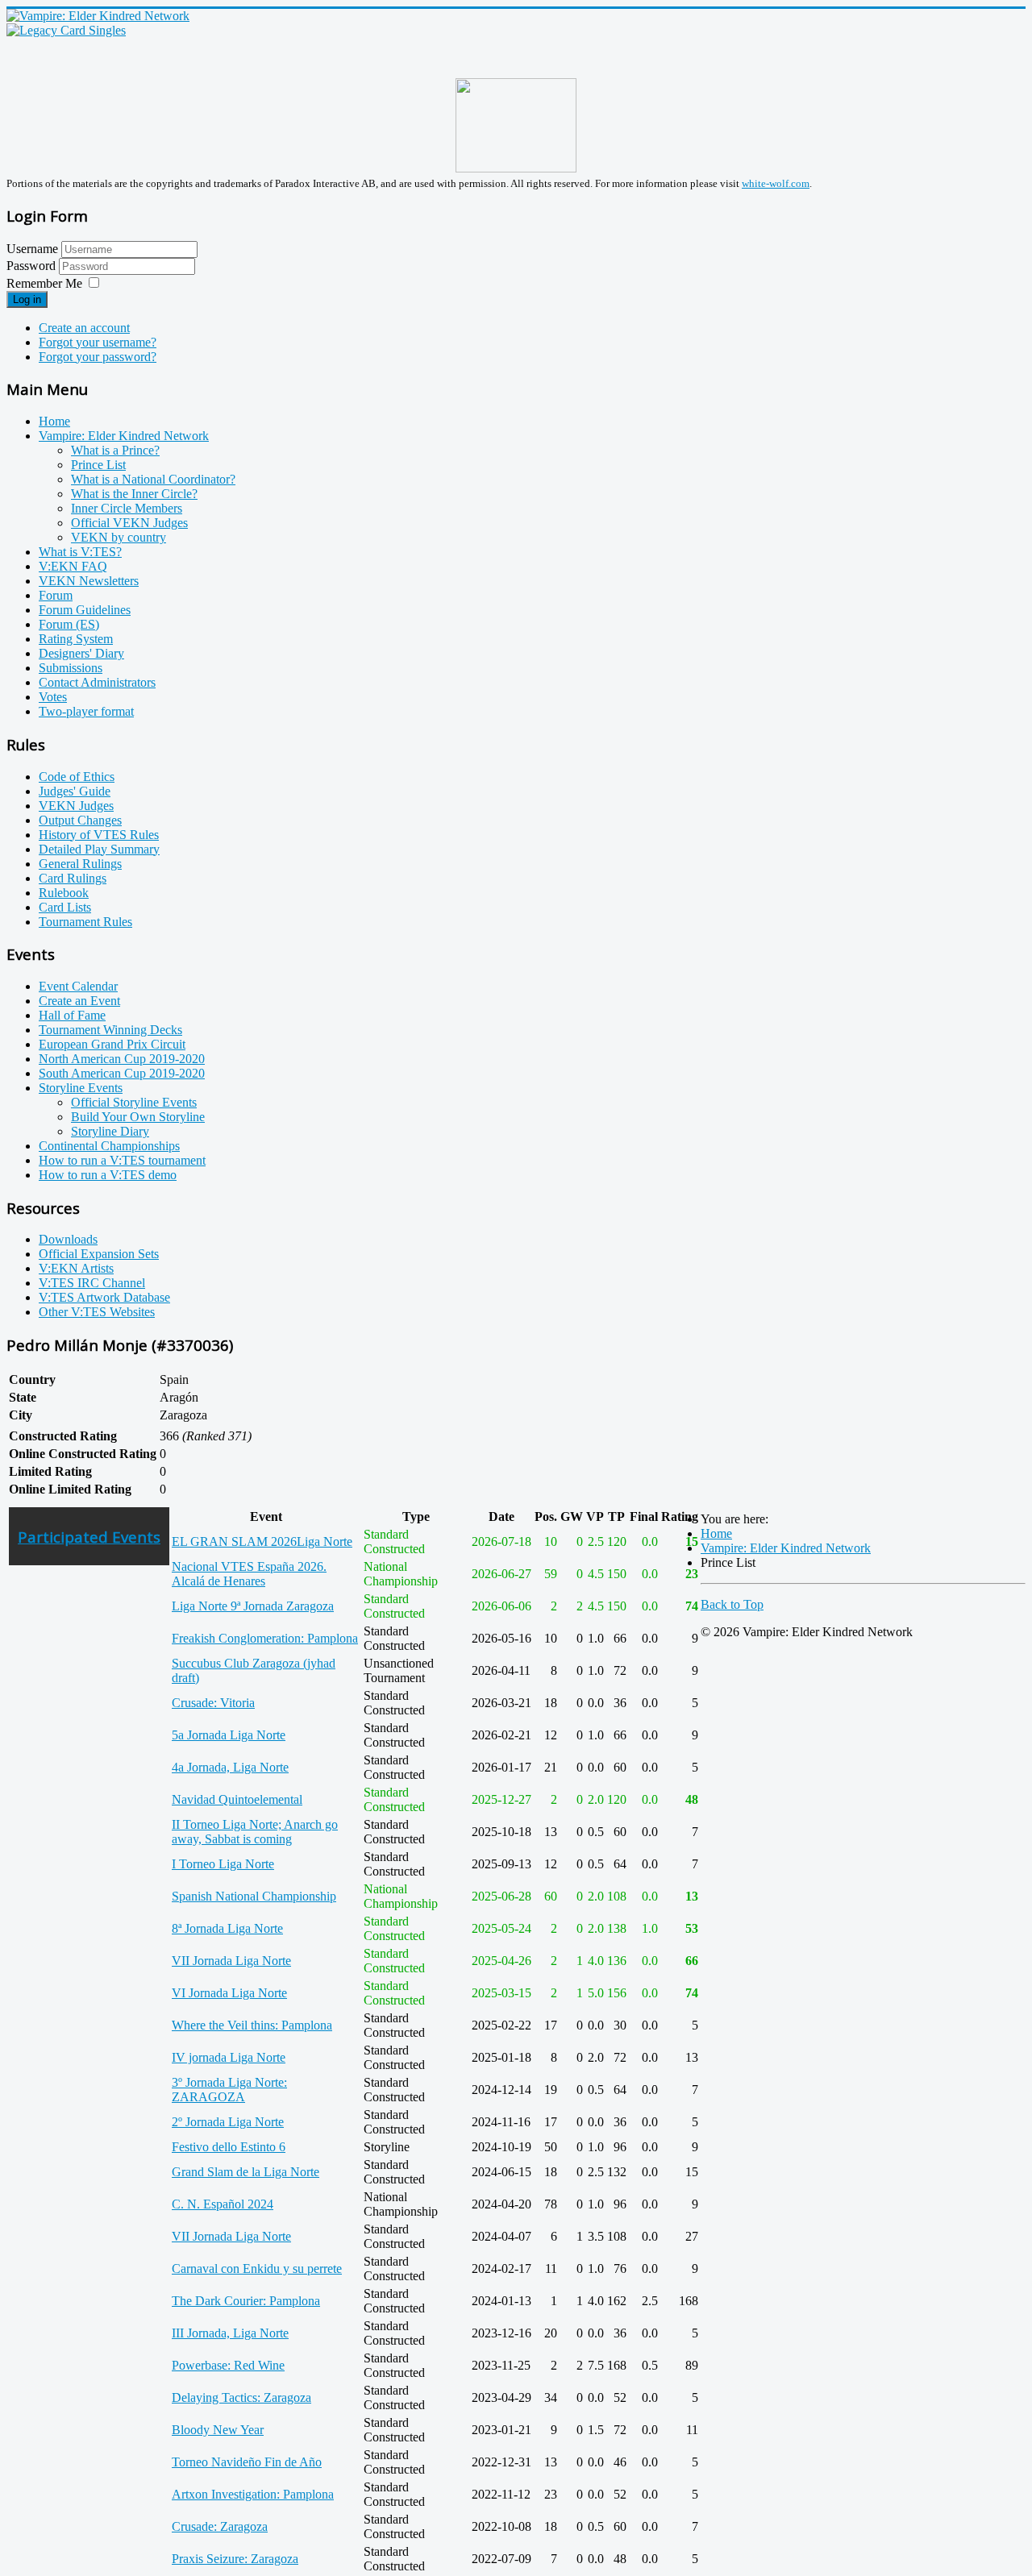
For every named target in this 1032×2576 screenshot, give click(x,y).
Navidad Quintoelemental (237, 1799)
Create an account (84, 328)
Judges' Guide (75, 791)
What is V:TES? (80, 552)
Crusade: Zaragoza (220, 2526)
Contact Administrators (97, 682)
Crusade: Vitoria (213, 1703)
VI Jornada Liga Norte (229, 1993)
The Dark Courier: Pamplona (246, 2301)
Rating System (76, 639)
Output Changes (80, 820)
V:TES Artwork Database (104, 1297)
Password (33, 266)
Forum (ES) (69, 624)
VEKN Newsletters (89, 581)
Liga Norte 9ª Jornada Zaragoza (253, 1606)
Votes (53, 697)
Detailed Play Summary (99, 849)
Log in (27, 299)
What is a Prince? (115, 450)
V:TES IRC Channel (92, 1283)
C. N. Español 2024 (223, 2204)
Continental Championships (109, 1146)
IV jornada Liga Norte (229, 2057)
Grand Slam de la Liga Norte (246, 2172)
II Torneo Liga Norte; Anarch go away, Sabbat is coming (255, 1832)
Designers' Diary (81, 653)
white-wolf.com (776, 183)
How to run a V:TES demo (108, 1175)
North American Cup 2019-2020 (122, 1059)
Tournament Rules (85, 922)
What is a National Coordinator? (153, 479)
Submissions (71, 668)
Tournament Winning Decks (110, 1030)
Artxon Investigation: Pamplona (253, 2494)
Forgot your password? (98, 357)
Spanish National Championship (254, 1896)
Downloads (68, 1239)
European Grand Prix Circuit (112, 1044)
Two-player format (86, 711)
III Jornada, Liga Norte (230, 2333)
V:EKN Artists (76, 1268)
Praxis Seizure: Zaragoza (235, 2559)
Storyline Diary (110, 1131)
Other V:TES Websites (97, 1312)
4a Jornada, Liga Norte (230, 1767)
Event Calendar (78, 986)
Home (54, 421)
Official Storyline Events (134, 1102)
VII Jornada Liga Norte (231, 1961)
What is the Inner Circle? (134, 494)
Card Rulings (73, 878)
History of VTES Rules (99, 835)
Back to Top (732, 1604)
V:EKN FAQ (73, 566)
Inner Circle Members (127, 508)
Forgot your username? (98, 342)
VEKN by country (119, 537)
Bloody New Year (218, 2430)
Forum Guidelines (85, 610)
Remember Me (44, 283)
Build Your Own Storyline (138, 1117)
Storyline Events (81, 1088)
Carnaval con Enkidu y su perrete (257, 2269)
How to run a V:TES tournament (122, 1160)
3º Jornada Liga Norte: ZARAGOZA (229, 2090)
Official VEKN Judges (129, 523)
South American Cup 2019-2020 (122, 1073)
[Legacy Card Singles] (66, 30)
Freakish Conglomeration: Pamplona (265, 1638)
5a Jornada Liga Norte (229, 1735)
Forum (56, 595)
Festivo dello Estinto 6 (229, 2147)
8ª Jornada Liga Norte (227, 1928)
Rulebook (64, 893)
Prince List (98, 465)
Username (32, 249)
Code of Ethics (77, 777)
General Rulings (80, 864)
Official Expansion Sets (99, 1254)
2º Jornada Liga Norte (228, 2122)
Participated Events (89, 1537)
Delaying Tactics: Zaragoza (241, 2397)
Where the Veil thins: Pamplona (252, 2025)
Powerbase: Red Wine (228, 2365)
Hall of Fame (72, 1015)
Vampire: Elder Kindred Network (124, 436)
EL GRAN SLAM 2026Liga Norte (262, 1541)
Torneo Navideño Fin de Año (247, 2462)
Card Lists (65, 907)
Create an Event (79, 1001)
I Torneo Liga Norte (223, 1864)
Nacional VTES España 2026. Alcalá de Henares (249, 1574)
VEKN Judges (76, 806)
